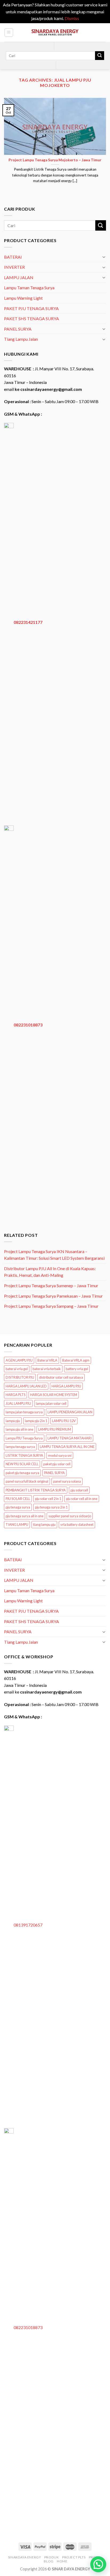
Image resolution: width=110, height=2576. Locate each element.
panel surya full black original (27, 1481)
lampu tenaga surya (20, 1447)
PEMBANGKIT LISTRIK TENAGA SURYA (36, 1490)
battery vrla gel (77, 1369)
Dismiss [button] (72, 18)
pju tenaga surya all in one (25, 1516)
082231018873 (28, 1024)
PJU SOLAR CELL (18, 1499)
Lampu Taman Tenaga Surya (29, 288)
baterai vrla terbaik (47, 1369)
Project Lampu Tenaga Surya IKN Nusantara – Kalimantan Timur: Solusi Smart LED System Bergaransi (54, 1255)
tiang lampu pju (44, 1524)
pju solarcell (79, 1490)
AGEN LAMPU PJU (19, 1360)
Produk (52, 2557)
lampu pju (13, 1421)
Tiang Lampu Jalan (21, 339)
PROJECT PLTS (74, 2557)
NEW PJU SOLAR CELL (22, 1464)
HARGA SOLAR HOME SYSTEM (54, 1395)
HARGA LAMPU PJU (66, 1386)
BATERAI (13, 257)
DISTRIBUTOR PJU (20, 1377)
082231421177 (28, 622)
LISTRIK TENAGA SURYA (24, 1455)
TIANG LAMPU (17, 1524)
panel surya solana (67, 1481)
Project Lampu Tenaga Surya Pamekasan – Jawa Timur (53, 1296)
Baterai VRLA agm (76, 1360)
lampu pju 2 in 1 (36, 1421)
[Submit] (100, 56)
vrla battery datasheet (77, 1524)
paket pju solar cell (57, 1464)
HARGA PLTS (15, 1395)
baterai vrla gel (17, 1369)
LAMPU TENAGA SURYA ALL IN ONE (67, 1447)
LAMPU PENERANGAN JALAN (70, 1412)
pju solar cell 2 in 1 (48, 1499)
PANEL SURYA (18, 329)
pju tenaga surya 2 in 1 (51, 1507)
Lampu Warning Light (23, 298)
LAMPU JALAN (19, 277)
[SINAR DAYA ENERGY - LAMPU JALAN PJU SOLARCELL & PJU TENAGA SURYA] (55, 32)
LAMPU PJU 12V (64, 1421)
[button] (98, 2564)
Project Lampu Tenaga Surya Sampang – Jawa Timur (51, 1306)
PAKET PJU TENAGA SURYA (31, 308)
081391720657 (28, 1925)
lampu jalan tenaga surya (24, 1412)
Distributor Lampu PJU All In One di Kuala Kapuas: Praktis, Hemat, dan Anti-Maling (50, 1272)
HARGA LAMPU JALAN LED (26, 1386)
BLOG (49, 2561)
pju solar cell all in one (82, 1499)
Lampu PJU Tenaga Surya (24, 1438)
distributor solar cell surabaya (61, 1377)
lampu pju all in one (19, 1429)
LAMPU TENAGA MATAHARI (70, 1438)
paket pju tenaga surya (22, 1473)
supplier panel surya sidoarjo (70, 1516)
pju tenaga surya (18, 1507)
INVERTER (14, 267)
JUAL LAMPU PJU (18, 1403)
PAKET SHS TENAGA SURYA (32, 318)
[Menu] (9, 33)
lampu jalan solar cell (51, 1403)
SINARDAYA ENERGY (25, 2557)
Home (62, 2561)
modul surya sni (60, 1455)
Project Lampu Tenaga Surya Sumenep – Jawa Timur (51, 1285)
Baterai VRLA (47, 1360)
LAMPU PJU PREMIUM (55, 1429)
